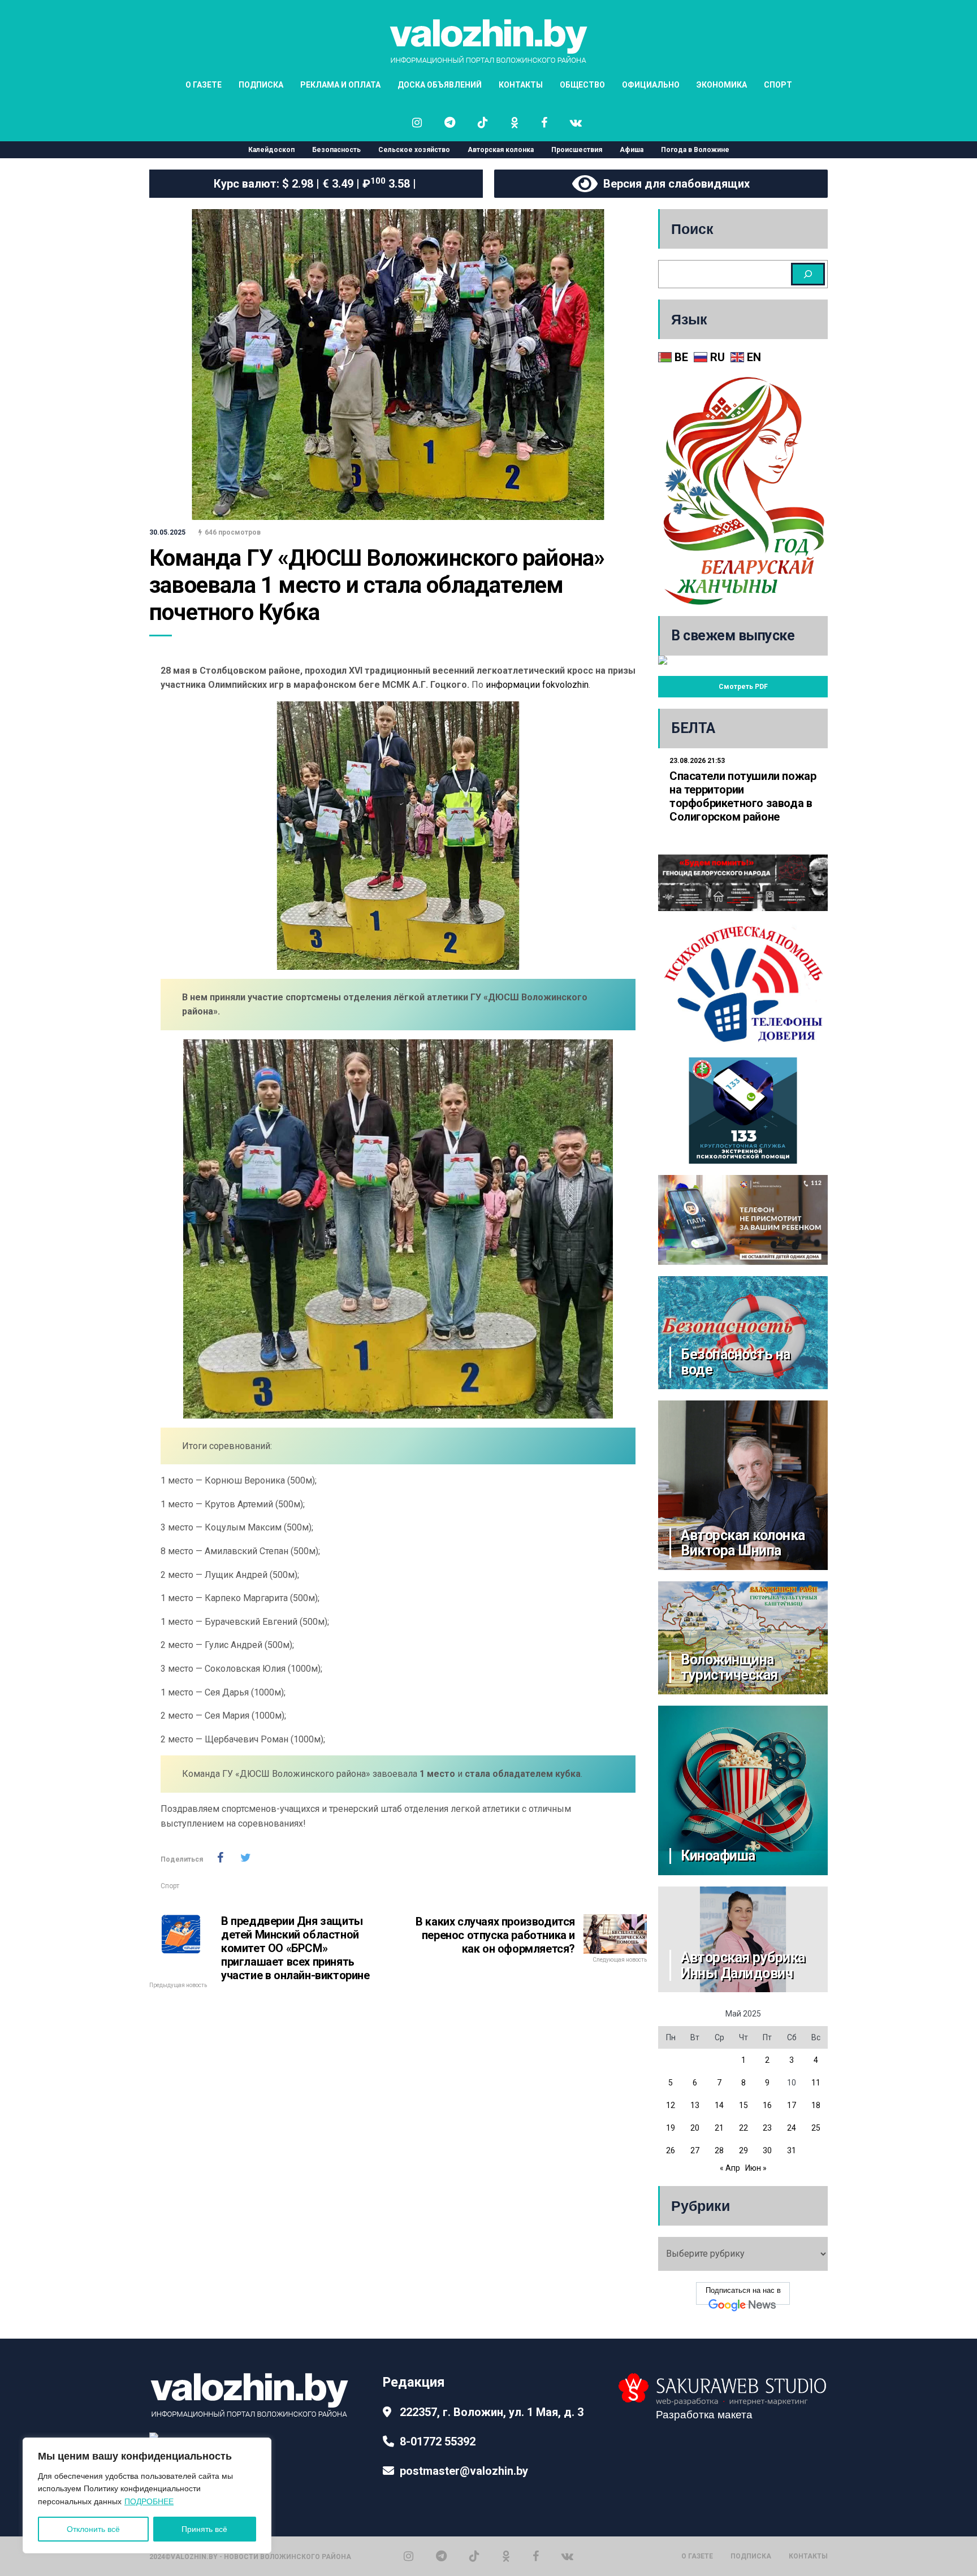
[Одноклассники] (506, 2556)
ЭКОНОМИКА (722, 85)
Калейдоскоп (271, 150)
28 (719, 2150)
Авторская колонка (501, 150)
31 (792, 2150)
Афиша (632, 150)
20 (695, 2128)
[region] (147, 2495)
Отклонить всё (93, 2529)
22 (743, 2128)
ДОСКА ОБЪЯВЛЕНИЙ (440, 85)
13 (695, 2105)
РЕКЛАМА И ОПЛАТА (340, 85)
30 (767, 2150)
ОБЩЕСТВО (582, 85)
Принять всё (204, 2529)
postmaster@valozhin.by (464, 2471)
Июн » (756, 2168)
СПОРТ (778, 85)
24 (792, 2128)
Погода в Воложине (695, 150)
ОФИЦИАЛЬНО (651, 85)
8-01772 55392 (438, 2441)
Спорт (170, 1886)
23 (767, 2128)
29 (743, 2150)
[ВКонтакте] (567, 2556)
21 (719, 2128)
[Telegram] (441, 2556)
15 (743, 2105)
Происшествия (577, 150)
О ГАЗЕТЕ (204, 85)
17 (792, 2105)
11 (816, 2083)
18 (816, 2105)
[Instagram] (408, 2556)
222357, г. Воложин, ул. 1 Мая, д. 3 (492, 2412)
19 (671, 2128)
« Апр (730, 2168)
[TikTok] (474, 2556)
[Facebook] (536, 2556)
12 (671, 2105)
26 (671, 2150)
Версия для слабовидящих (674, 184)
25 (816, 2128)
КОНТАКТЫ (521, 85)
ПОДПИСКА (261, 85)
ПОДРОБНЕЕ (149, 2501)
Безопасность (336, 150)
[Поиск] (808, 274)
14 (719, 2105)
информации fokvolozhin (537, 685)
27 (695, 2150)
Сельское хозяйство (414, 150)
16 (767, 2105)
